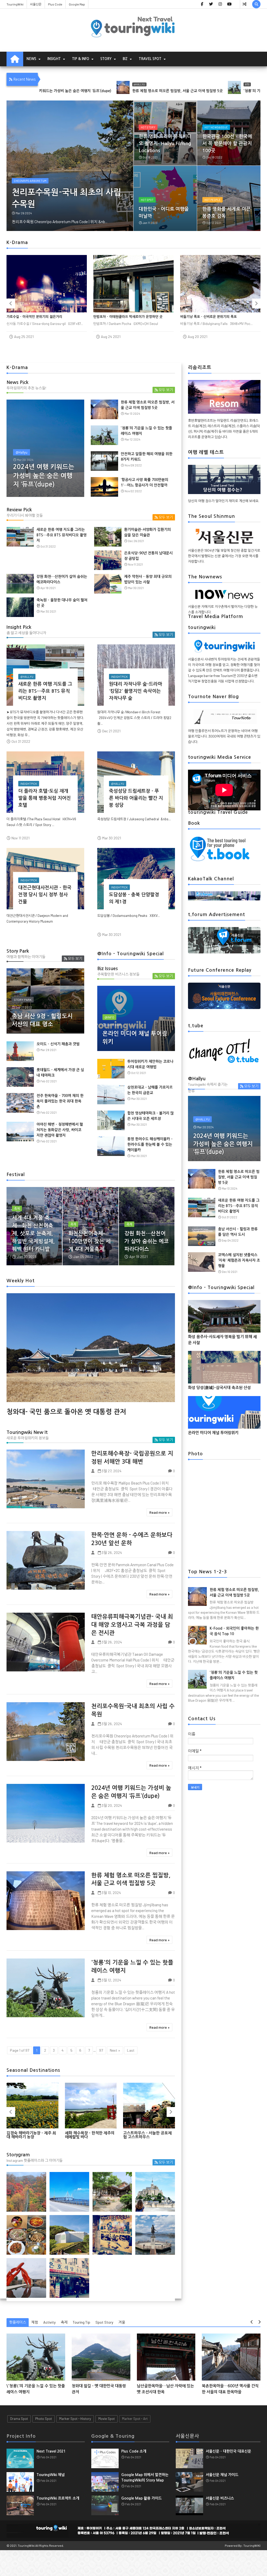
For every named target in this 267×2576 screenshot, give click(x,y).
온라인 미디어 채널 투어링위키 (213, 1433)
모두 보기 (166, 390)
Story (106, 59)
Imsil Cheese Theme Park (218, 84)
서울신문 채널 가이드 (222, 2475)
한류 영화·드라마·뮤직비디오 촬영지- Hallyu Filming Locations (165, 144)
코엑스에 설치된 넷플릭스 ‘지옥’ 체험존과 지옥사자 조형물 (239, 1260)
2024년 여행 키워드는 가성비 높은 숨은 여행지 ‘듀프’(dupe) (44, 476)
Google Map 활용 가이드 (141, 2498)
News (31, 59)
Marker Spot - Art (135, 2419)
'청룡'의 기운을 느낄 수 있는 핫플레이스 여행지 (144, 91)
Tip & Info (81, 59)
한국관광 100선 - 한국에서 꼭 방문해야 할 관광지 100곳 (227, 144)
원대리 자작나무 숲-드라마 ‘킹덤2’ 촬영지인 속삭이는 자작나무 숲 (136, 691)
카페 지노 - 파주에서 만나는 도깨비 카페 (209, 317)
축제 (17, 1208)
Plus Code (55, 4)
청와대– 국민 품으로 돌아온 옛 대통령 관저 (66, 1412)
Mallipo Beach (24, 181)
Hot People (213, 200)
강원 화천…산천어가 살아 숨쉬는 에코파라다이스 (147, 1241)
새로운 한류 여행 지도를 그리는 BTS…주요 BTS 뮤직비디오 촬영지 (62, 535)
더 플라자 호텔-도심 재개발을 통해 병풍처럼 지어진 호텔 (45, 798)
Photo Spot (44, 2419)
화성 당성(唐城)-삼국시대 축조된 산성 (219, 1388)
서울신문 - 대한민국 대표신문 (228, 2451)
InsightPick (119, 677)
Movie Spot (107, 2419)
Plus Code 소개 (134, 2451)
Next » (115, 2050)
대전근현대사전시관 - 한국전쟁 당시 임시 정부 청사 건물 (45, 895)
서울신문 (36, 4)
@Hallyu (22, 452)
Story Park (23, 1000)
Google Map (77, 4)
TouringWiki (15, 4)
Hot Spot (147, 200)
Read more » (159, 1512)
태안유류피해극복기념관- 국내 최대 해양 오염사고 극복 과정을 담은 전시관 (132, 1625)
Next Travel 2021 (51, 2451)
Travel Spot (150, 59)
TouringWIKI (252, 2545)
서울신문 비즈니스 (220, 2498)
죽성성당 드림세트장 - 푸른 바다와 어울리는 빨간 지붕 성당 (136, 798)
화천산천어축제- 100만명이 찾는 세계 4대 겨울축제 (89, 1241)
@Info (109, 1017)
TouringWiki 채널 (51, 2475)
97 (101, 2050)
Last (131, 2050)
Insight (54, 59)
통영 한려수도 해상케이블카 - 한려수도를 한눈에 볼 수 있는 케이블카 (150, 1144)
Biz (125, 59)
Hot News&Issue (216, 127)
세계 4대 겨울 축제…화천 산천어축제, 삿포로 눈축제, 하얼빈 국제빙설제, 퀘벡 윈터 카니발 (33, 1233)
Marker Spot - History (75, 2419)
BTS (111, 84)
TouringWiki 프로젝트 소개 (58, 2498)
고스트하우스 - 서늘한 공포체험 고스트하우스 (89, 2135)
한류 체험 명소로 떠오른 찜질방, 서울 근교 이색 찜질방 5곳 (239, 1177)
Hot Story (148, 127)
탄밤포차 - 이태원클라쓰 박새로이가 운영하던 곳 (41, 317)
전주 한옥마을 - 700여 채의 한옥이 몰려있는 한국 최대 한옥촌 (60, 1101)
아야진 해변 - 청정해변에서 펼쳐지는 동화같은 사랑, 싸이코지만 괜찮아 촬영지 (60, 1130)
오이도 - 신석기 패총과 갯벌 (58, 1044)
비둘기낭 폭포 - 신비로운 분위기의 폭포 (122, 317)
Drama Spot (19, 2419)
